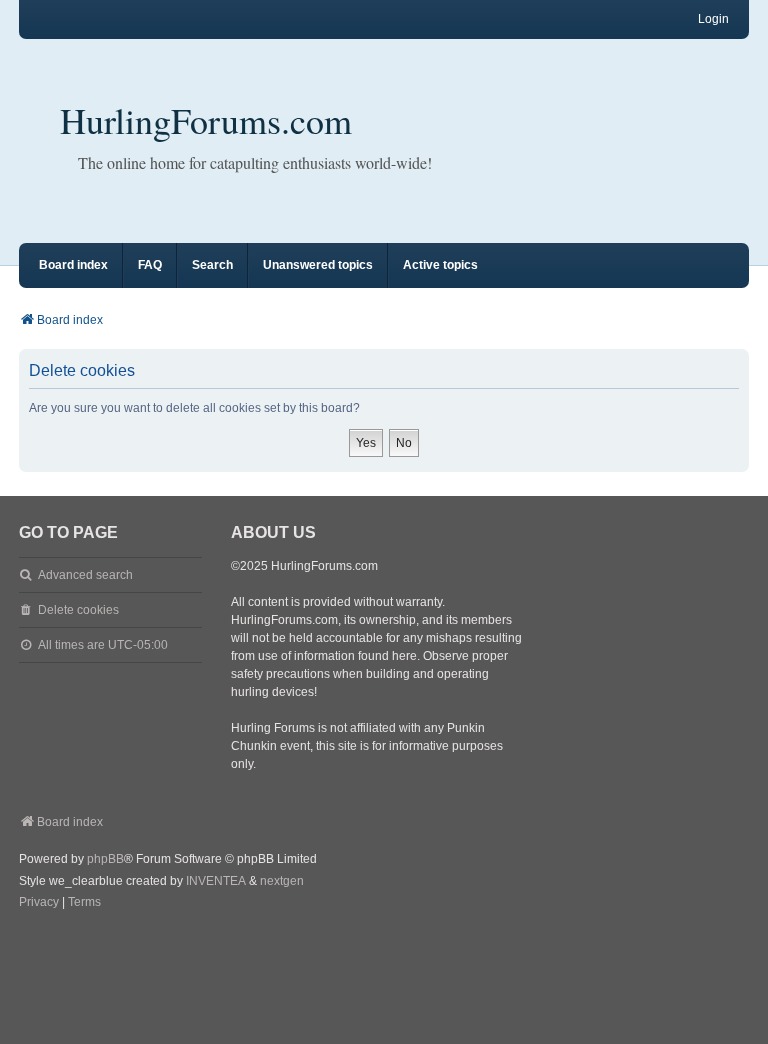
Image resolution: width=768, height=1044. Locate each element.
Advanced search (85, 575)
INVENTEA (216, 881)
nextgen (282, 881)
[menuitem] (39, 903)
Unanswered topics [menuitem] (318, 265)
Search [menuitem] (212, 265)
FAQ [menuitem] (150, 265)
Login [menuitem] (713, 19)
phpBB (105, 859)
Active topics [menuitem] (440, 265)
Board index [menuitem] (73, 265)
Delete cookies (78, 610)
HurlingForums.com (206, 120)
